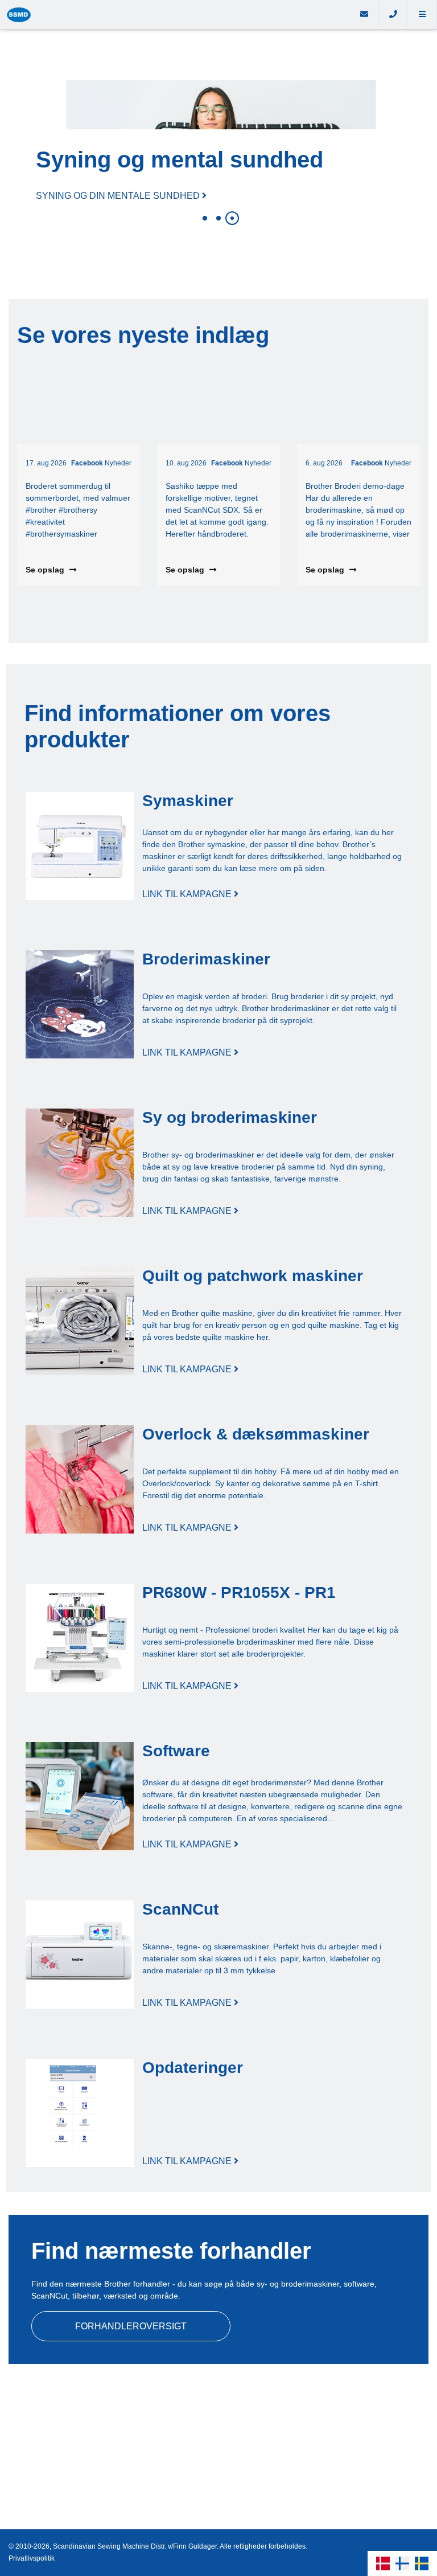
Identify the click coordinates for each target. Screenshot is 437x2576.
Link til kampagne (188, 894)
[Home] (175, 15)
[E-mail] (364, 15)
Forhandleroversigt (131, 2326)
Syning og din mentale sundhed (119, 196)
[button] (422, 15)
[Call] (393, 15)
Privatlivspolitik (32, 2558)
